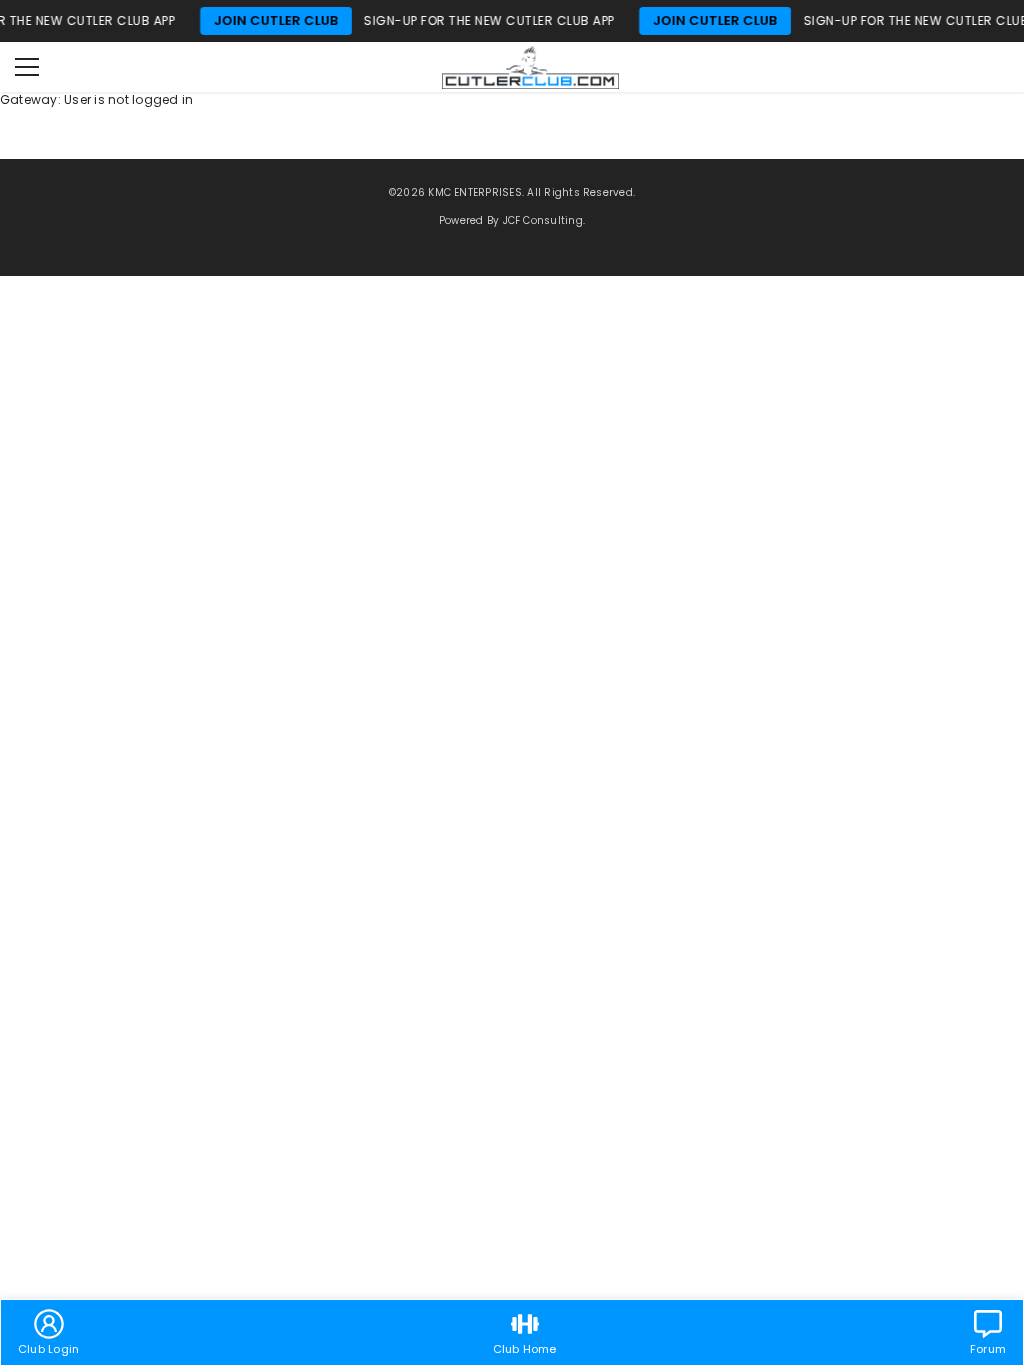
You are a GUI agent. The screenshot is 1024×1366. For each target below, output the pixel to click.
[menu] (27, 67)
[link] (48, 1332)
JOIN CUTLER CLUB (249, 20)
